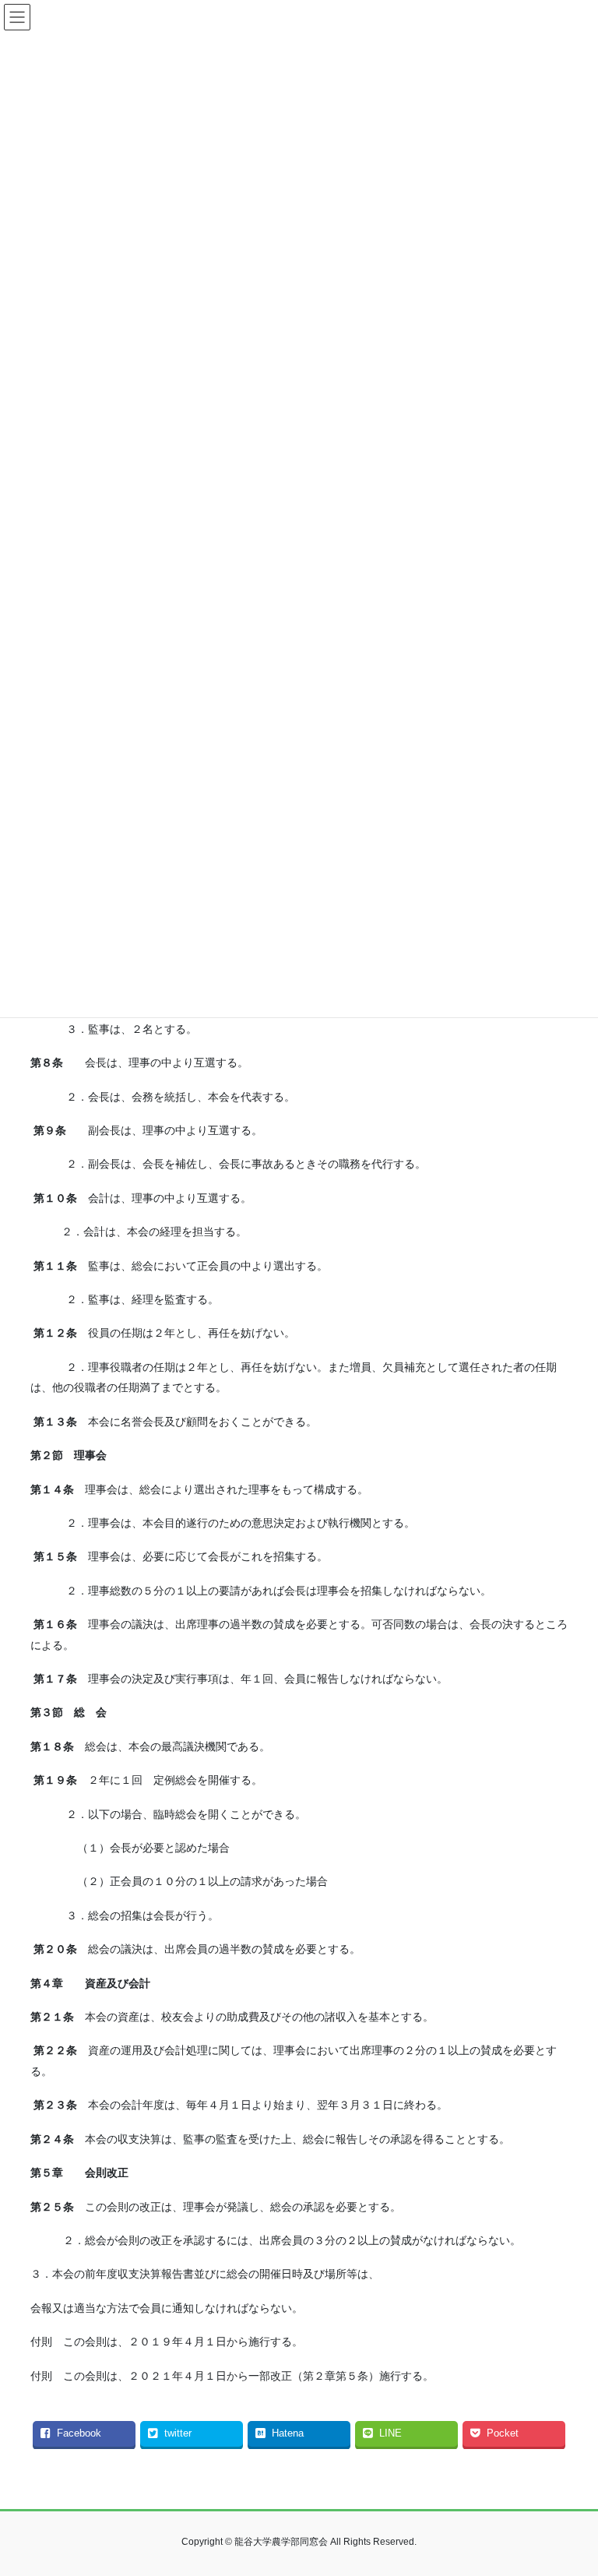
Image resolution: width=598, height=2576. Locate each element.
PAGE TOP (570, 2485)
